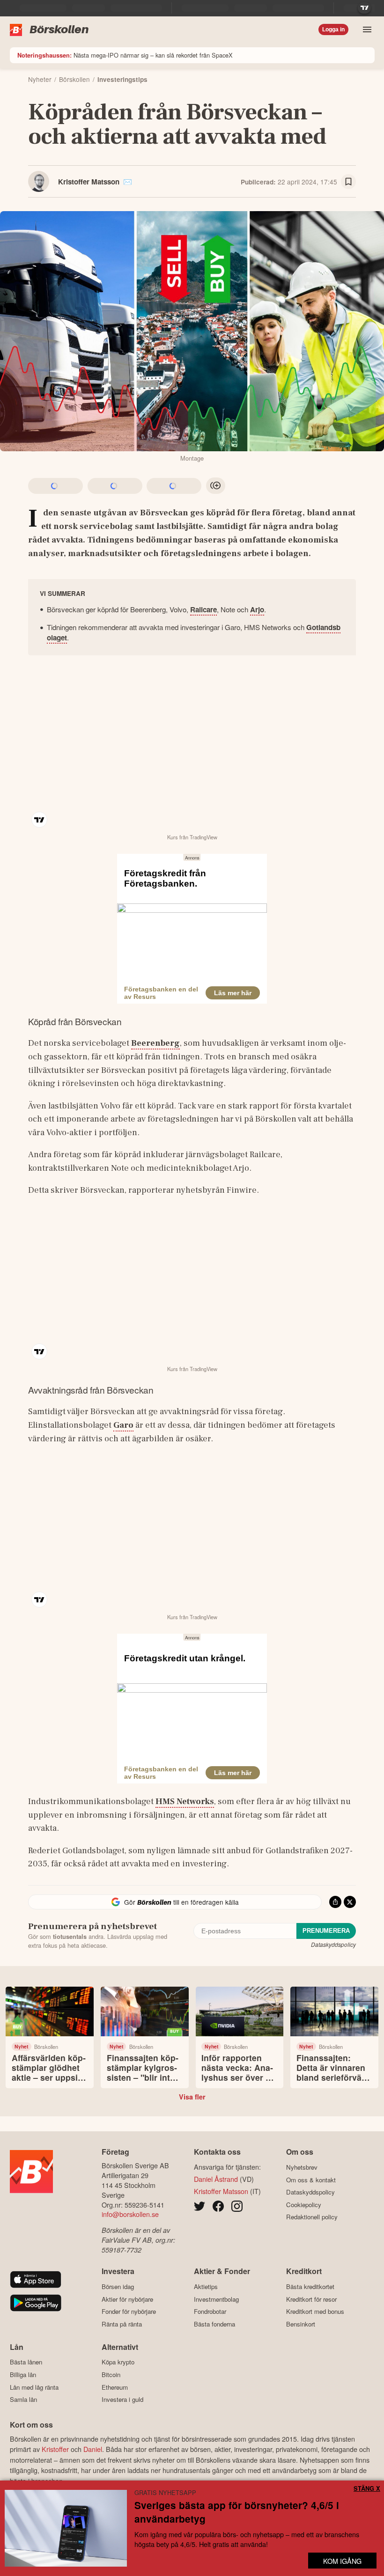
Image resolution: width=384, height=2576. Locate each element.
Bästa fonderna (214, 2324)
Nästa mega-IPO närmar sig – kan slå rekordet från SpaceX (125, 55)
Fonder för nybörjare (129, 2312)
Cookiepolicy (304, 2205)
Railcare (203, 609)
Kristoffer (55, 2449)
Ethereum (115, 2387)
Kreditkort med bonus (315, 2312)
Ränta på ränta (122, 2324)
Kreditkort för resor (311, 2299)
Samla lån (23, 2400)
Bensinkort (301, 2324)
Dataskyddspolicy (333, 1944)
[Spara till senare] (348, 182)
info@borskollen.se (130, 2214)
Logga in (333, 29)
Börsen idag (118, 2286)
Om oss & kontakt (311, 2180)
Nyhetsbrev (302, 2167)
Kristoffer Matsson (89, 182)
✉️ (128, 182)
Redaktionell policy (312, 2217)
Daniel (93, 2449)
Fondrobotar (210, 2312)
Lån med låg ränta (34, 2387)
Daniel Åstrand (216, 2179)
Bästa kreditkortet (310, 2286)
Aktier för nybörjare (127, 2299)
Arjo (257, 609)
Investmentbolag (216, 2299)
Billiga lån (23, 2374)
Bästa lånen (26, 2362)
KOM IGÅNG (342, 2561)
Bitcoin (111, 2374)
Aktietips (206, 2286)
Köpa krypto (118, 2362)
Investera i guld (122, 2400)
